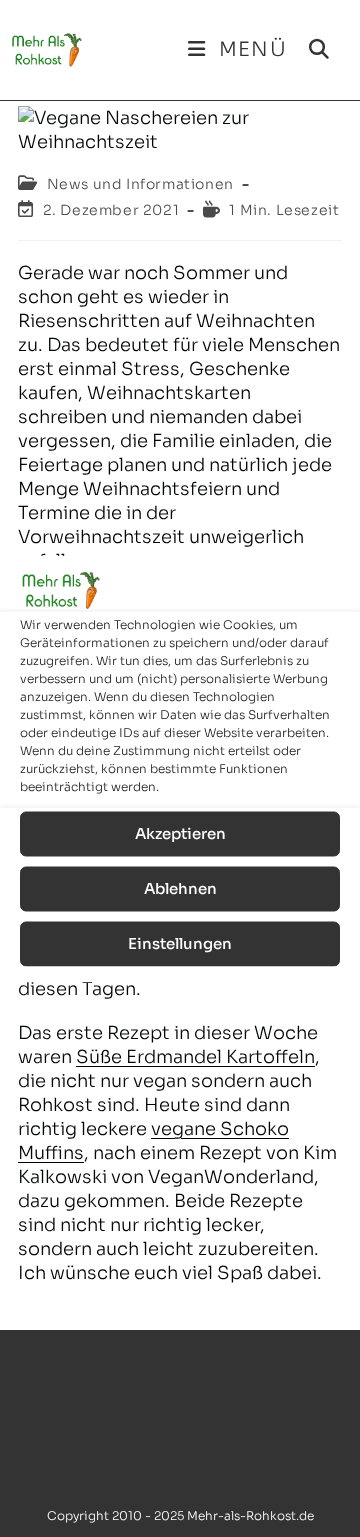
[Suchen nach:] (312, 49)
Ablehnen (180, 888)
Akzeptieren (180, 833)
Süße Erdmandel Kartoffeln (195, 1057)
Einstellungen (180, 943)
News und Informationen (140, 184)
